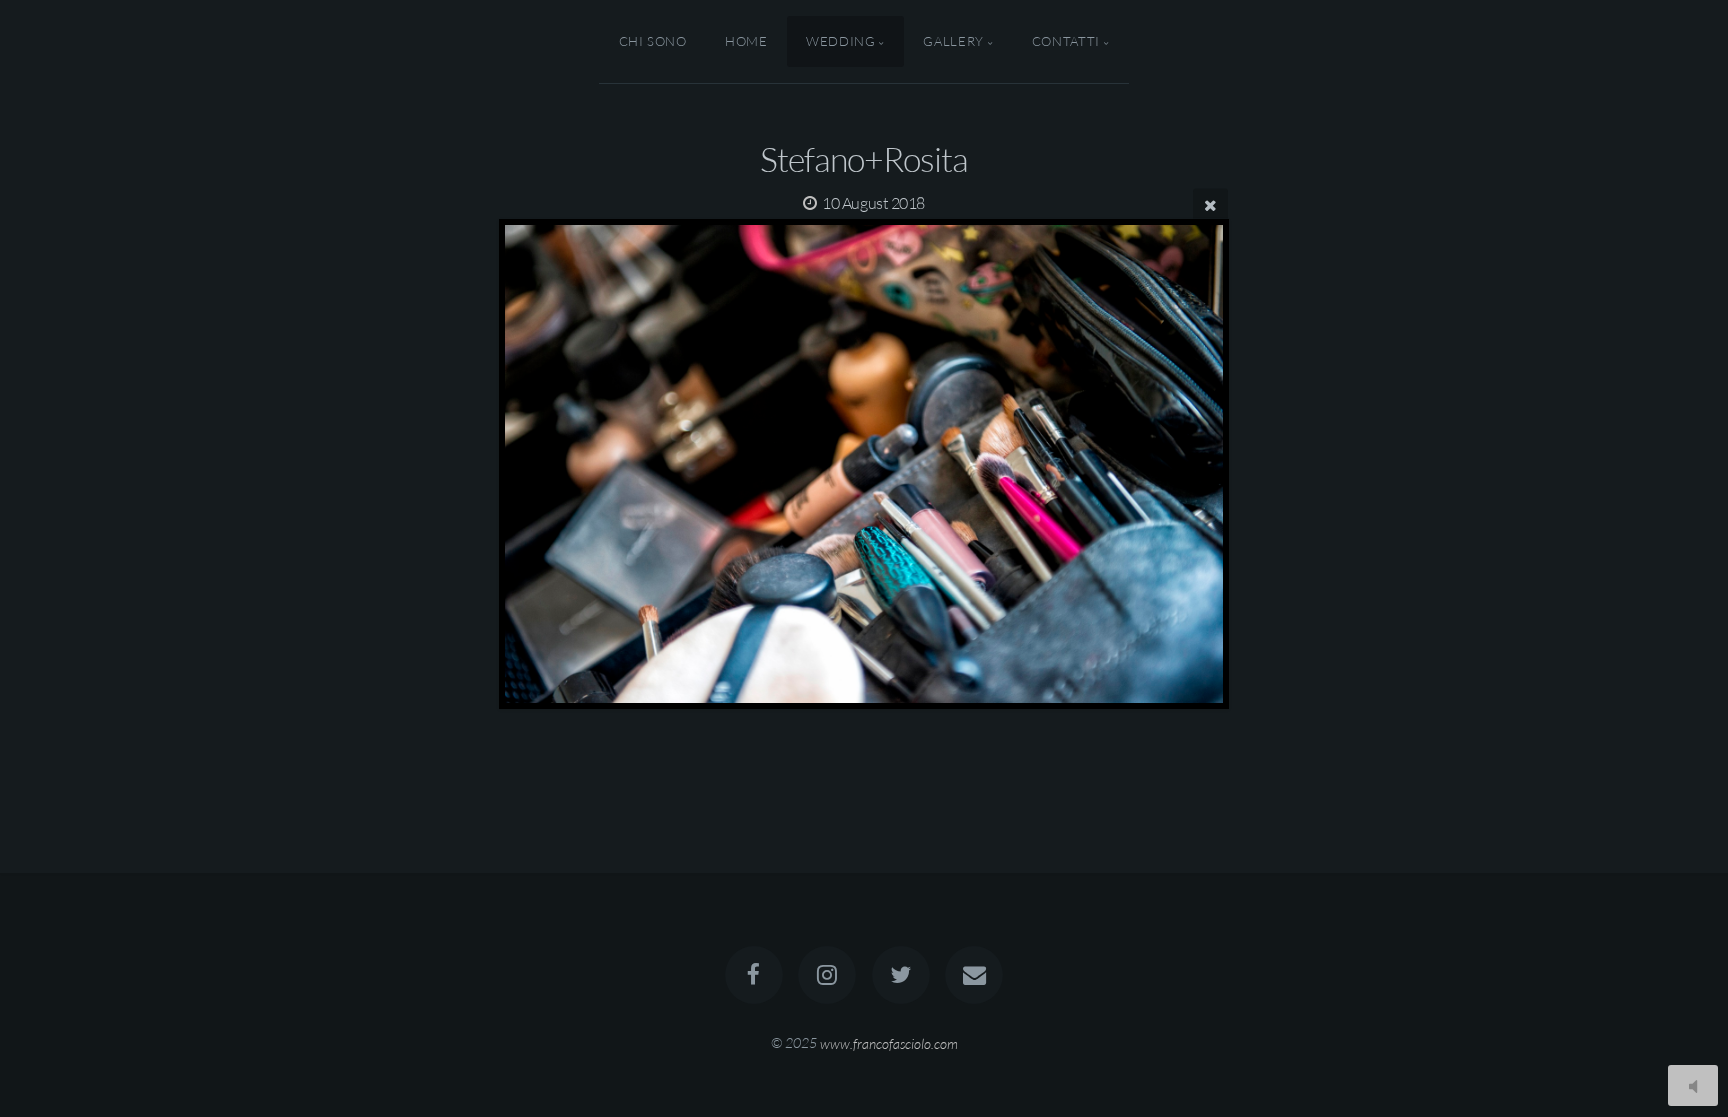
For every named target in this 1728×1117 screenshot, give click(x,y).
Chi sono (653, 41)
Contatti (1066, 41)
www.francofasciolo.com (889, 1042)
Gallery (953, 41)
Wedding (840, 41)
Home (746, 41)
